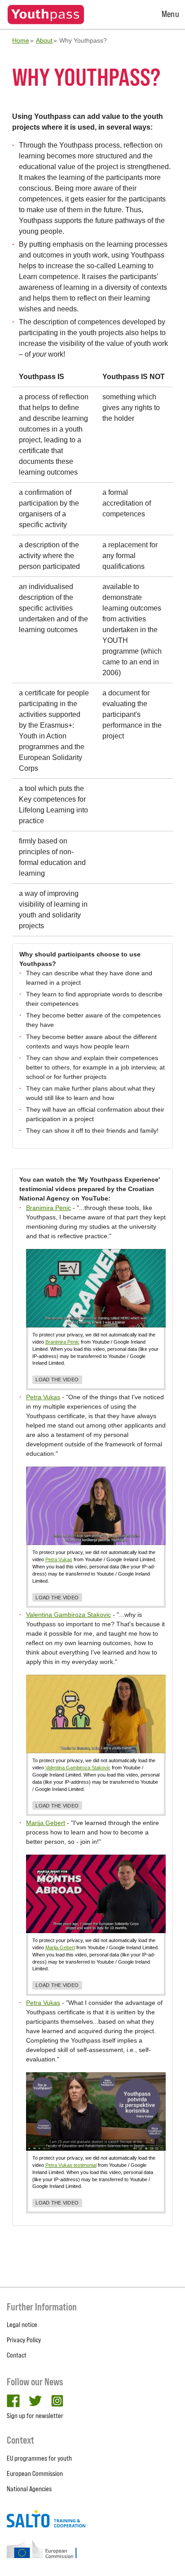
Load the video (57, 1380)
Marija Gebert (46, 1823)
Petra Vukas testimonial (71, 2165)
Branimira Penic (48, 1208)
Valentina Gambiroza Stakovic (68, 1615)
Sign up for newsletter (35, 2416)
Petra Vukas (43, 1397)
